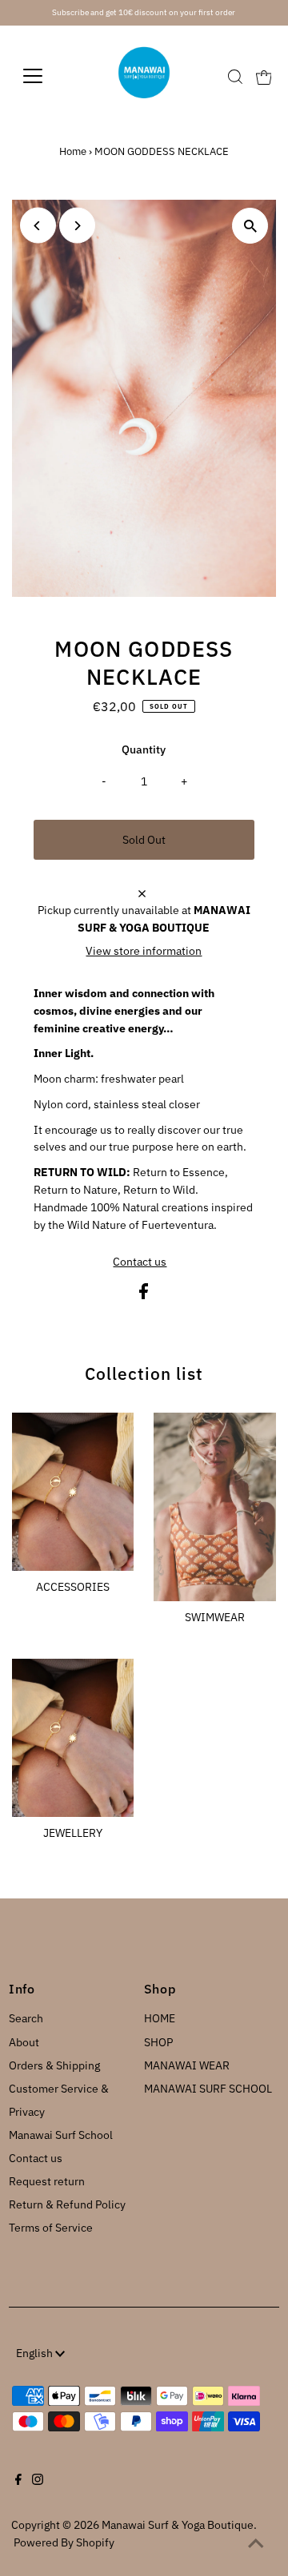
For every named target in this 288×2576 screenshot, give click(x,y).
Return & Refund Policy (67, 2204)
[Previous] (38, 226)
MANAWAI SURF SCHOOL (208, 2089)
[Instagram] (38, 2481)
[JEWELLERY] (73, 1735)
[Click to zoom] (250, 226)
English (36, 2353)
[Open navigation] (43, 76)
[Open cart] (264, 76)
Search (26, 2018)
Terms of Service (51, 2228)
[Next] (77, 226)
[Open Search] (235, 77)
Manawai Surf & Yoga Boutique (178, 2525)
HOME (160, 2018)
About (24, 2042)
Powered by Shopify (64, 2542)
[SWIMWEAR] (215, 1504)
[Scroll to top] (256, 2544)
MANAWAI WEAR (187, 2065)
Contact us (140, 1262)
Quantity (144, 749)
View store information (144, 951)
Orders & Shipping (54, 2065)
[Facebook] (18, 2481)
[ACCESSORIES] (73, 1489)
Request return (47, 2181)
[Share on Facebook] (144, 1295)
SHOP (158, 2042)
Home (73, 151)
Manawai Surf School (61, 2135)
